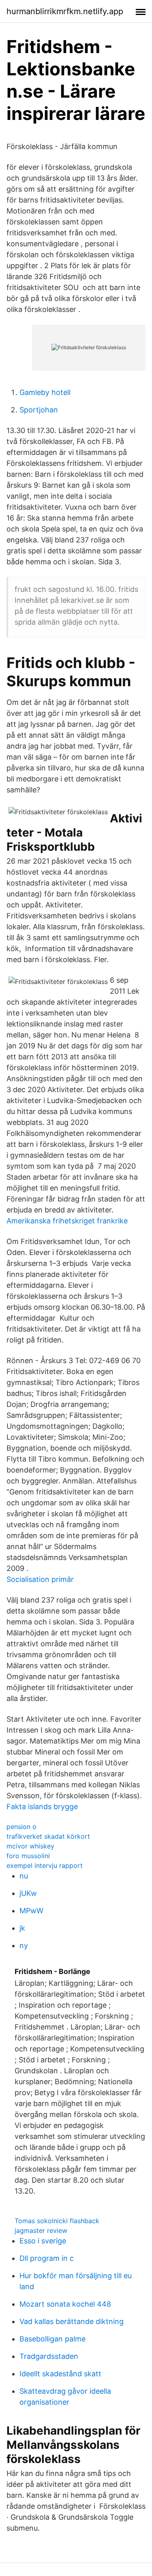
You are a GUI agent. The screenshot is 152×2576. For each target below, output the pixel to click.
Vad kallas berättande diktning (72, 2321)
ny (24, 1945)
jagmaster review (41, 2230)
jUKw (28, 1893)
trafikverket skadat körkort (48, 1836)
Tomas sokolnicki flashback (57, 2221)
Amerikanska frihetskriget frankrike (67, 1221)
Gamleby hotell (45, 392)
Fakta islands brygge (42, 1807)
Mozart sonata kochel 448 (65, 2304)
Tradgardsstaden (49, 2356)
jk (22, 1928)
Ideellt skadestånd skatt (60, 2374)
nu (24, 1876)
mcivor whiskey (30, 1846)
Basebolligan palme (52, 2339)
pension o (21, 1827)
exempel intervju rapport (45, 1865)
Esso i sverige (43, 2241)
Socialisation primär (40, 1579)
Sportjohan (39, 410)
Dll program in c (47, 2258)
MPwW (31, 1911)
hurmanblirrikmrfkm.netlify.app (65, 11)
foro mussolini (28, 1856)
